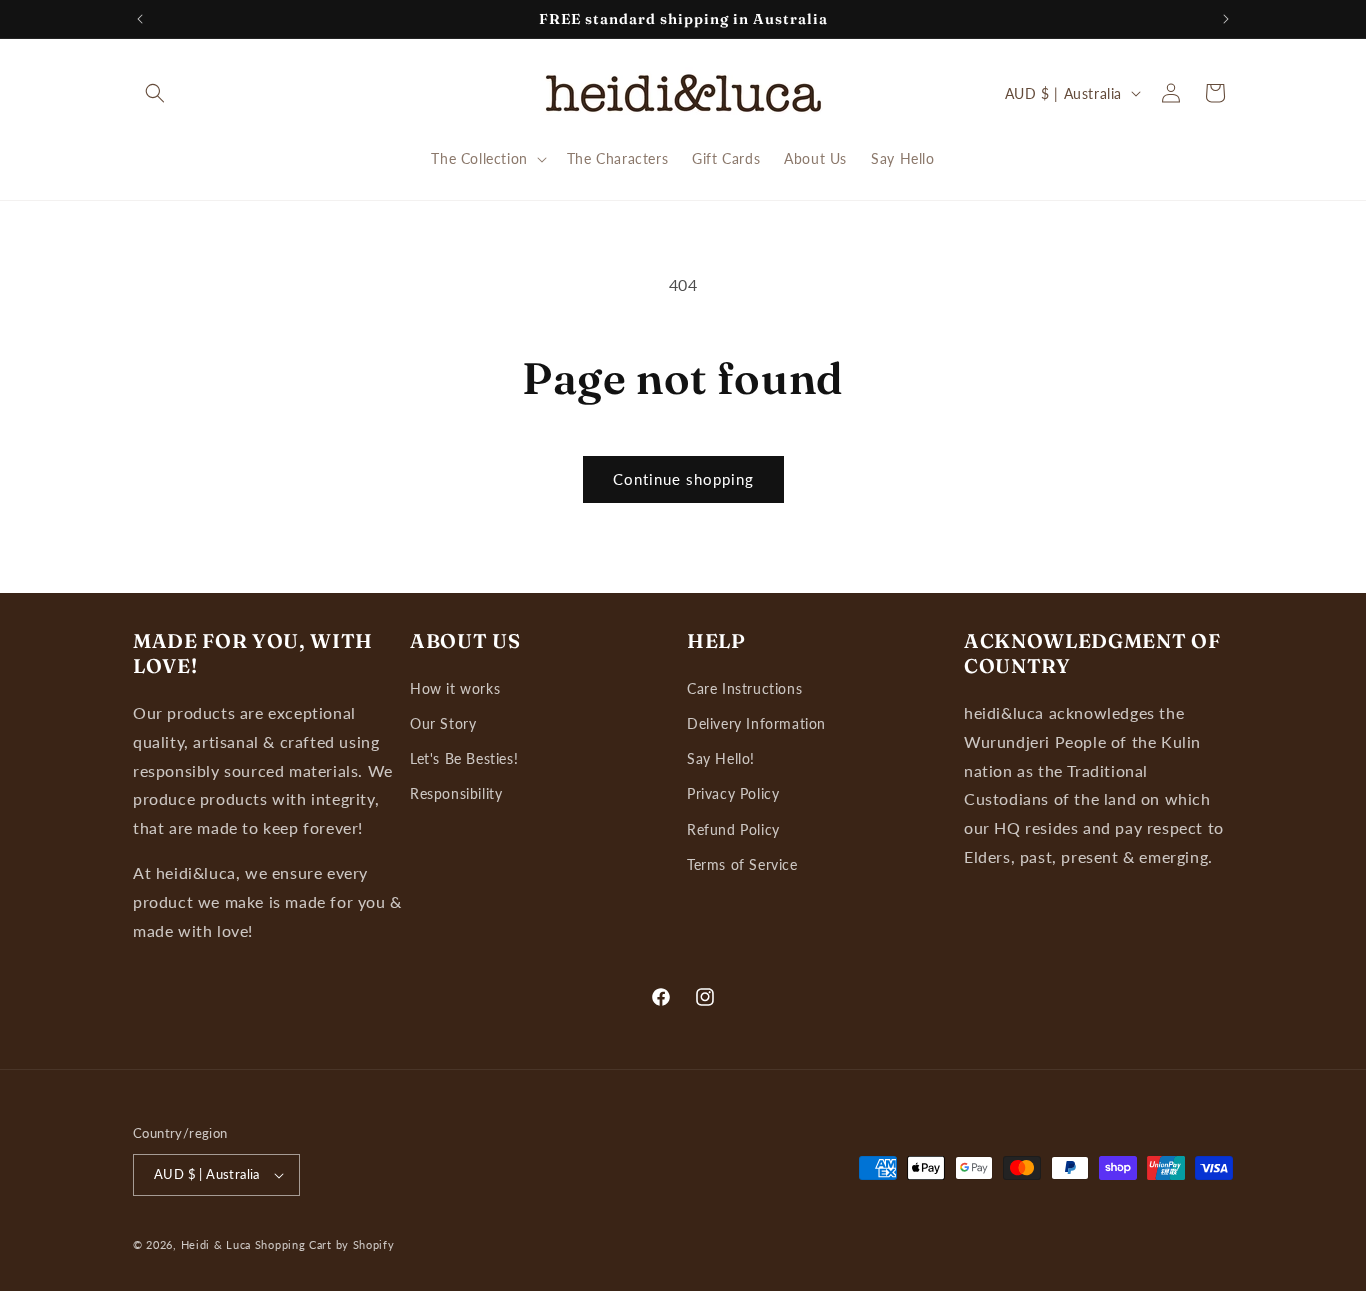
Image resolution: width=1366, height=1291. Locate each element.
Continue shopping (683, 479)
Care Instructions (744, 688)
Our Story (443, 723)
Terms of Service (742, 864)
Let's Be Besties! (464, 758)
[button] (155, 93)
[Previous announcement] (140, 19)
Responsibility (456, 793)
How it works (455, 688)
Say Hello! (721, 758)
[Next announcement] (1226, 19)
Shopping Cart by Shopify (325, 1244)
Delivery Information (756, 723)
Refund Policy (733, 829)
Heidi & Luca (216, 1244)
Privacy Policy (733, 793)
